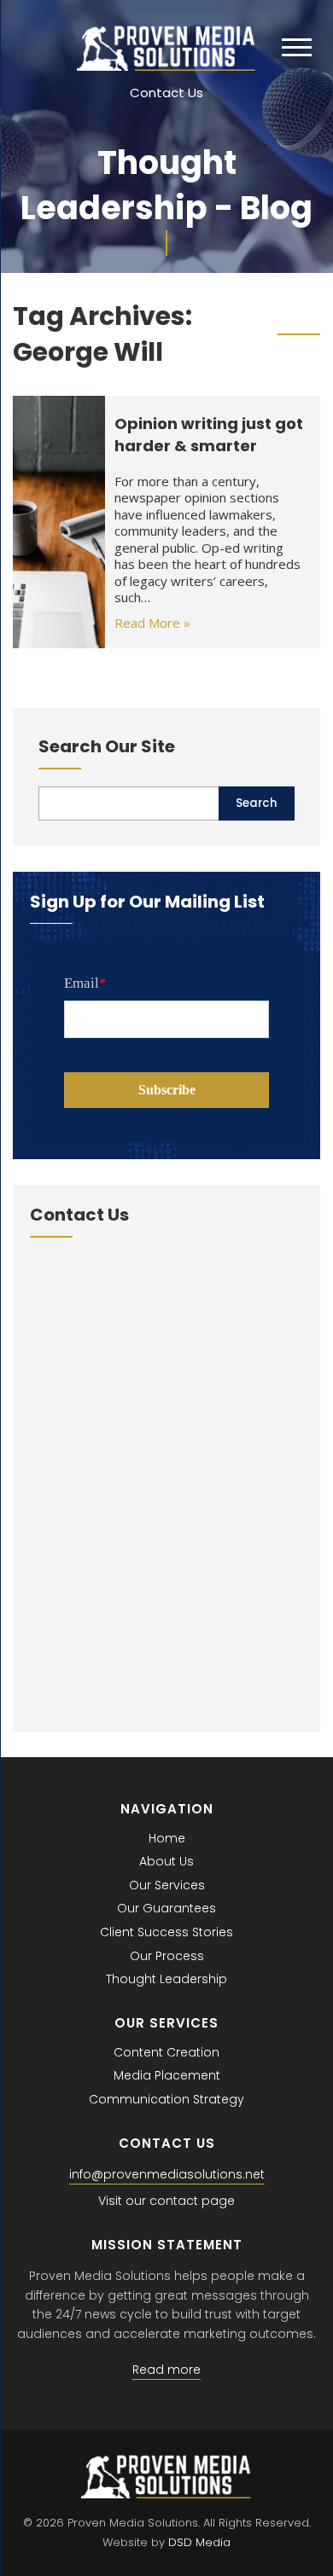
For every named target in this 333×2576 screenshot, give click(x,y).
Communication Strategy (166, 2099)
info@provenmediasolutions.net (167, 2174)
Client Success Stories (166, 1932)
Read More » (152, 623)
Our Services (167, 1885)
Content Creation (166, 2052)
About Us (166, 1861)
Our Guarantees (166, 1908)
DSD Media (199, 2542)
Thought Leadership (166, 1979)
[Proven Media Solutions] (166, 66)
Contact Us (166, 93)
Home (167, 1838)
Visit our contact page (166, 2201)
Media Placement (167, 2075)
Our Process (167, 1956)
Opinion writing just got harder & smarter (209, 434)
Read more (166, 2370)
